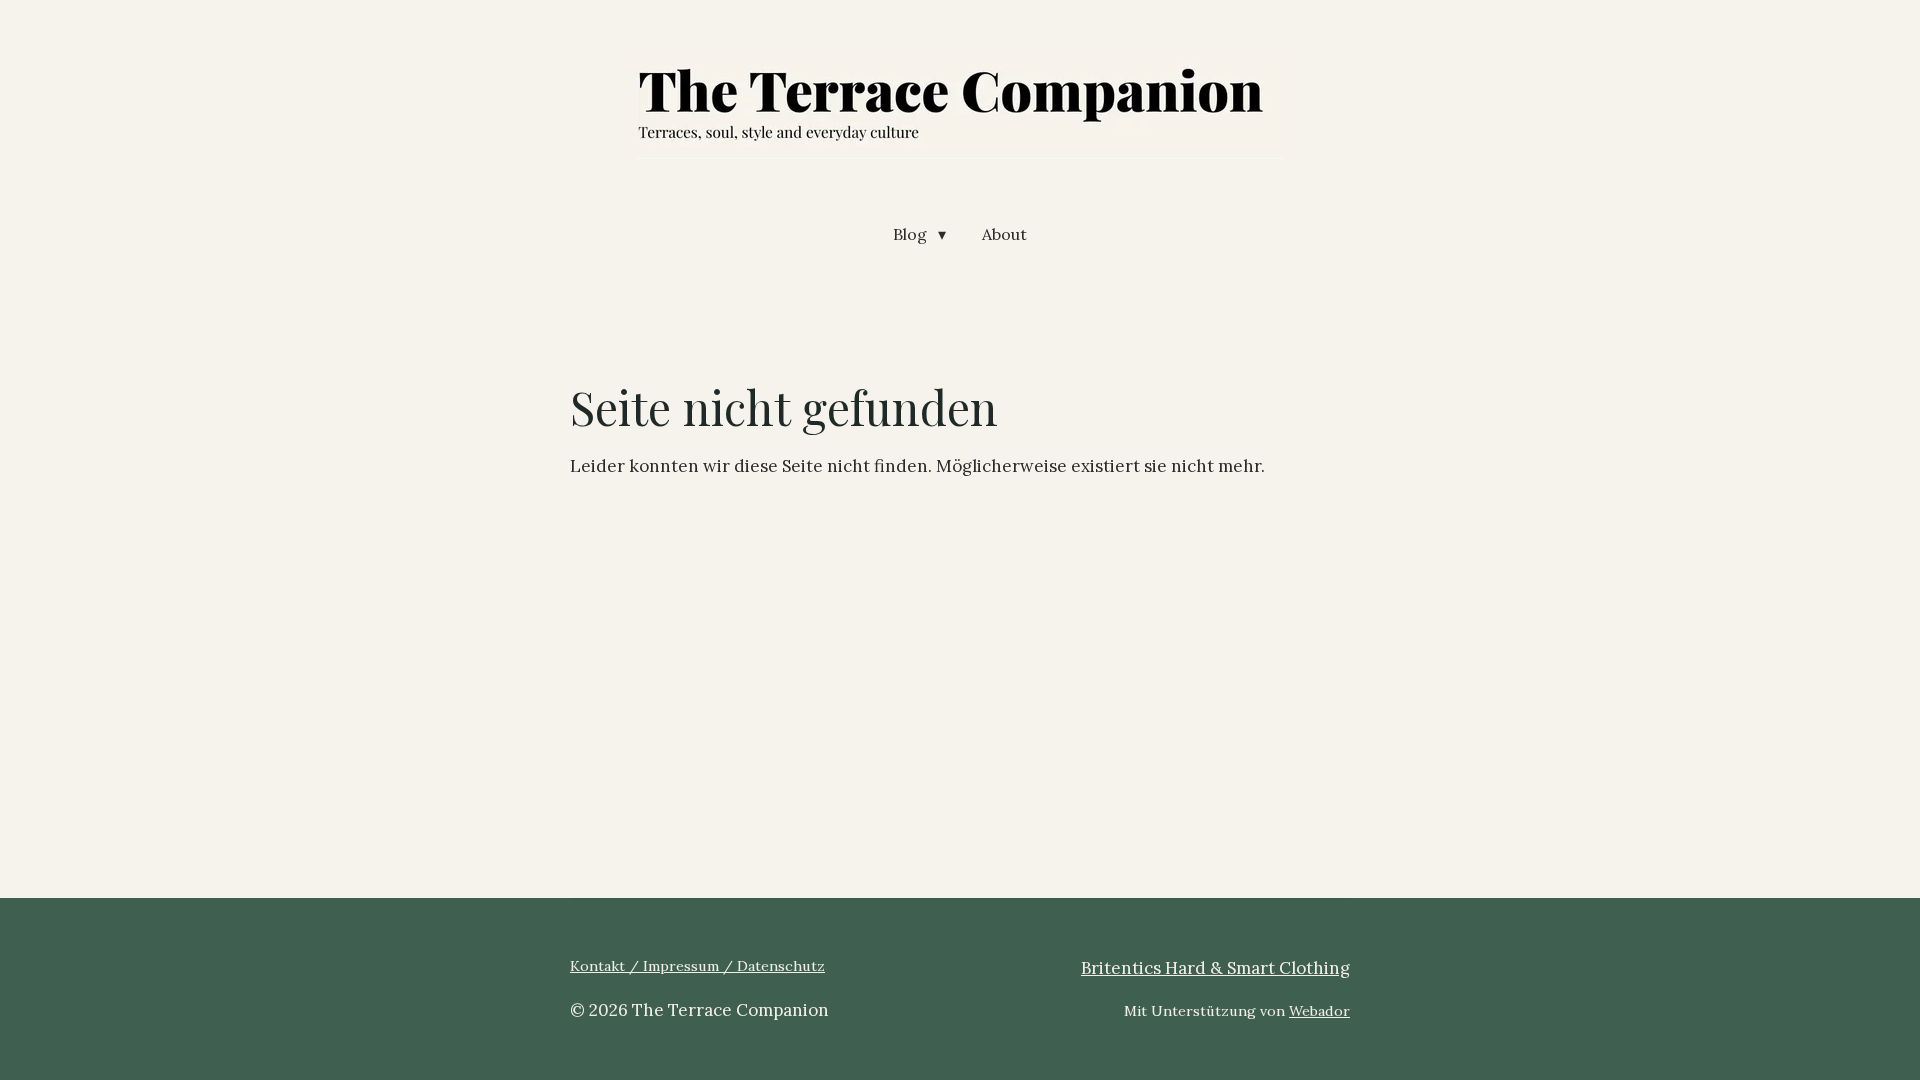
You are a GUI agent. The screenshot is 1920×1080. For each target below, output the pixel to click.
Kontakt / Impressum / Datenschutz (697, 966)
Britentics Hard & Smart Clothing (1215, 968)
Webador (1319, 1011)
